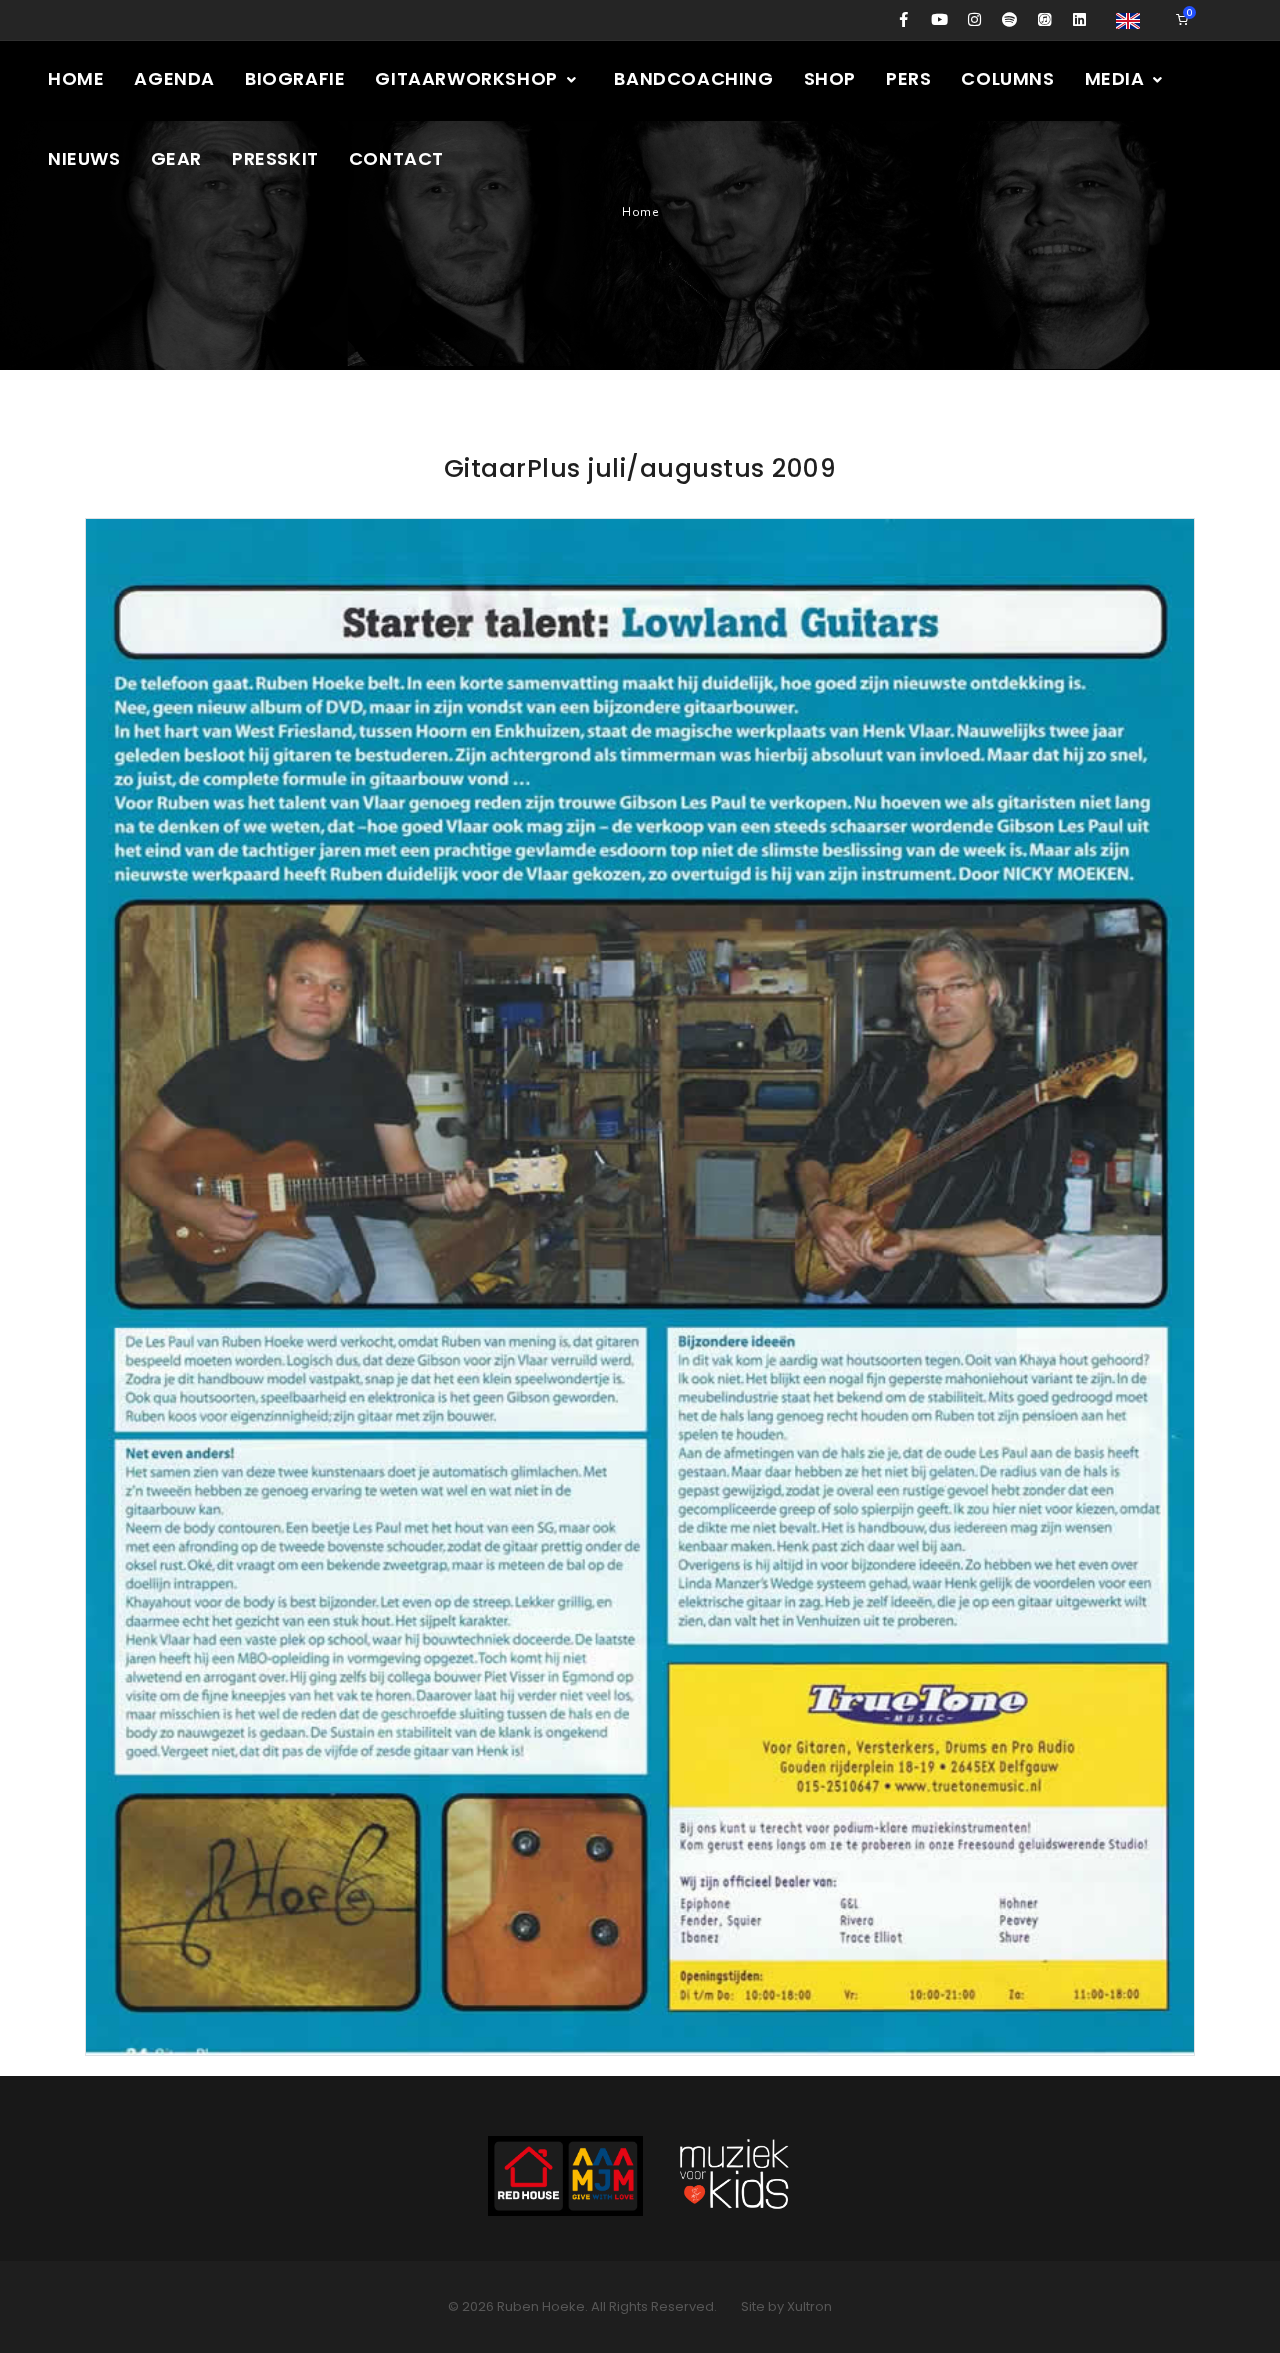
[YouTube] (939, 20)
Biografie (295, 78)
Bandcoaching (693, 78)
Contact (396, 158)
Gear (176, 158)
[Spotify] (1009, 20)
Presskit (275, 158)
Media (1117, 78)
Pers (908, 78)
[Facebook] (904, 20)
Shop (830, 78)
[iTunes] (1044, 20)
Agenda (174, 78)
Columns (1007, 78)
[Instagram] (974, 20)
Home (76, 78)
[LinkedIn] (1079, 20)
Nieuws (84, 158)
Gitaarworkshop (468, 78)
